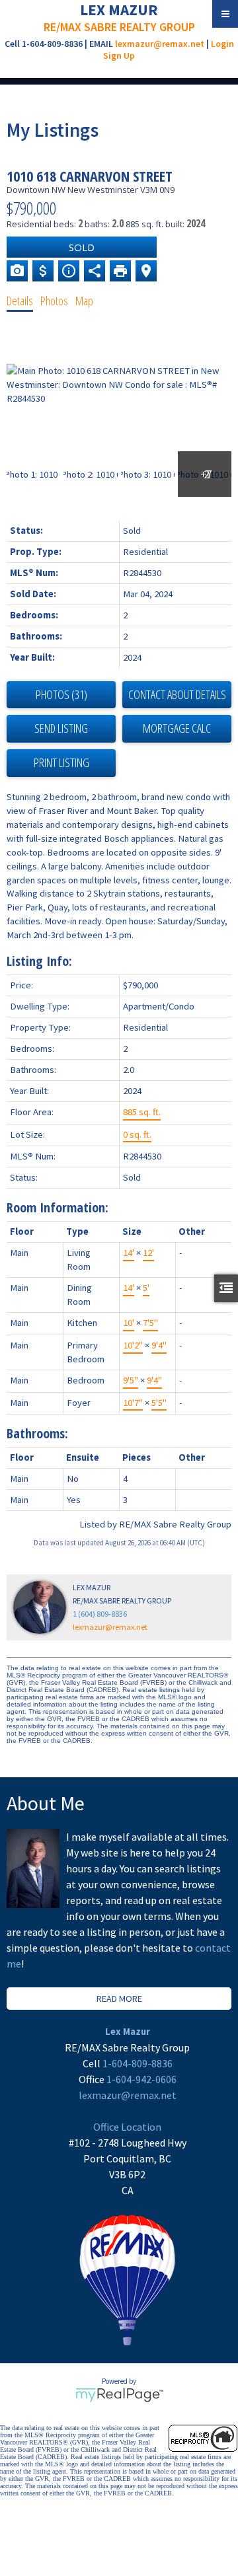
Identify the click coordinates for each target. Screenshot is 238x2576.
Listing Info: (39, 961)
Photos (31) (61, 694)
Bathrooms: (37, 1433)
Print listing (61, 762)
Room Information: (58, 1207)
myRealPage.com (119, 2395)
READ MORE (119, 1999)
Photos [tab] (54, 301)
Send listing (61, 728)
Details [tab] (20, 301)
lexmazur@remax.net (160, 44)
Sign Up (119, 55)
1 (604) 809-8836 (100, 1614)
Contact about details (177, 694)
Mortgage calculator (177, 729)
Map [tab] (84, 301)
